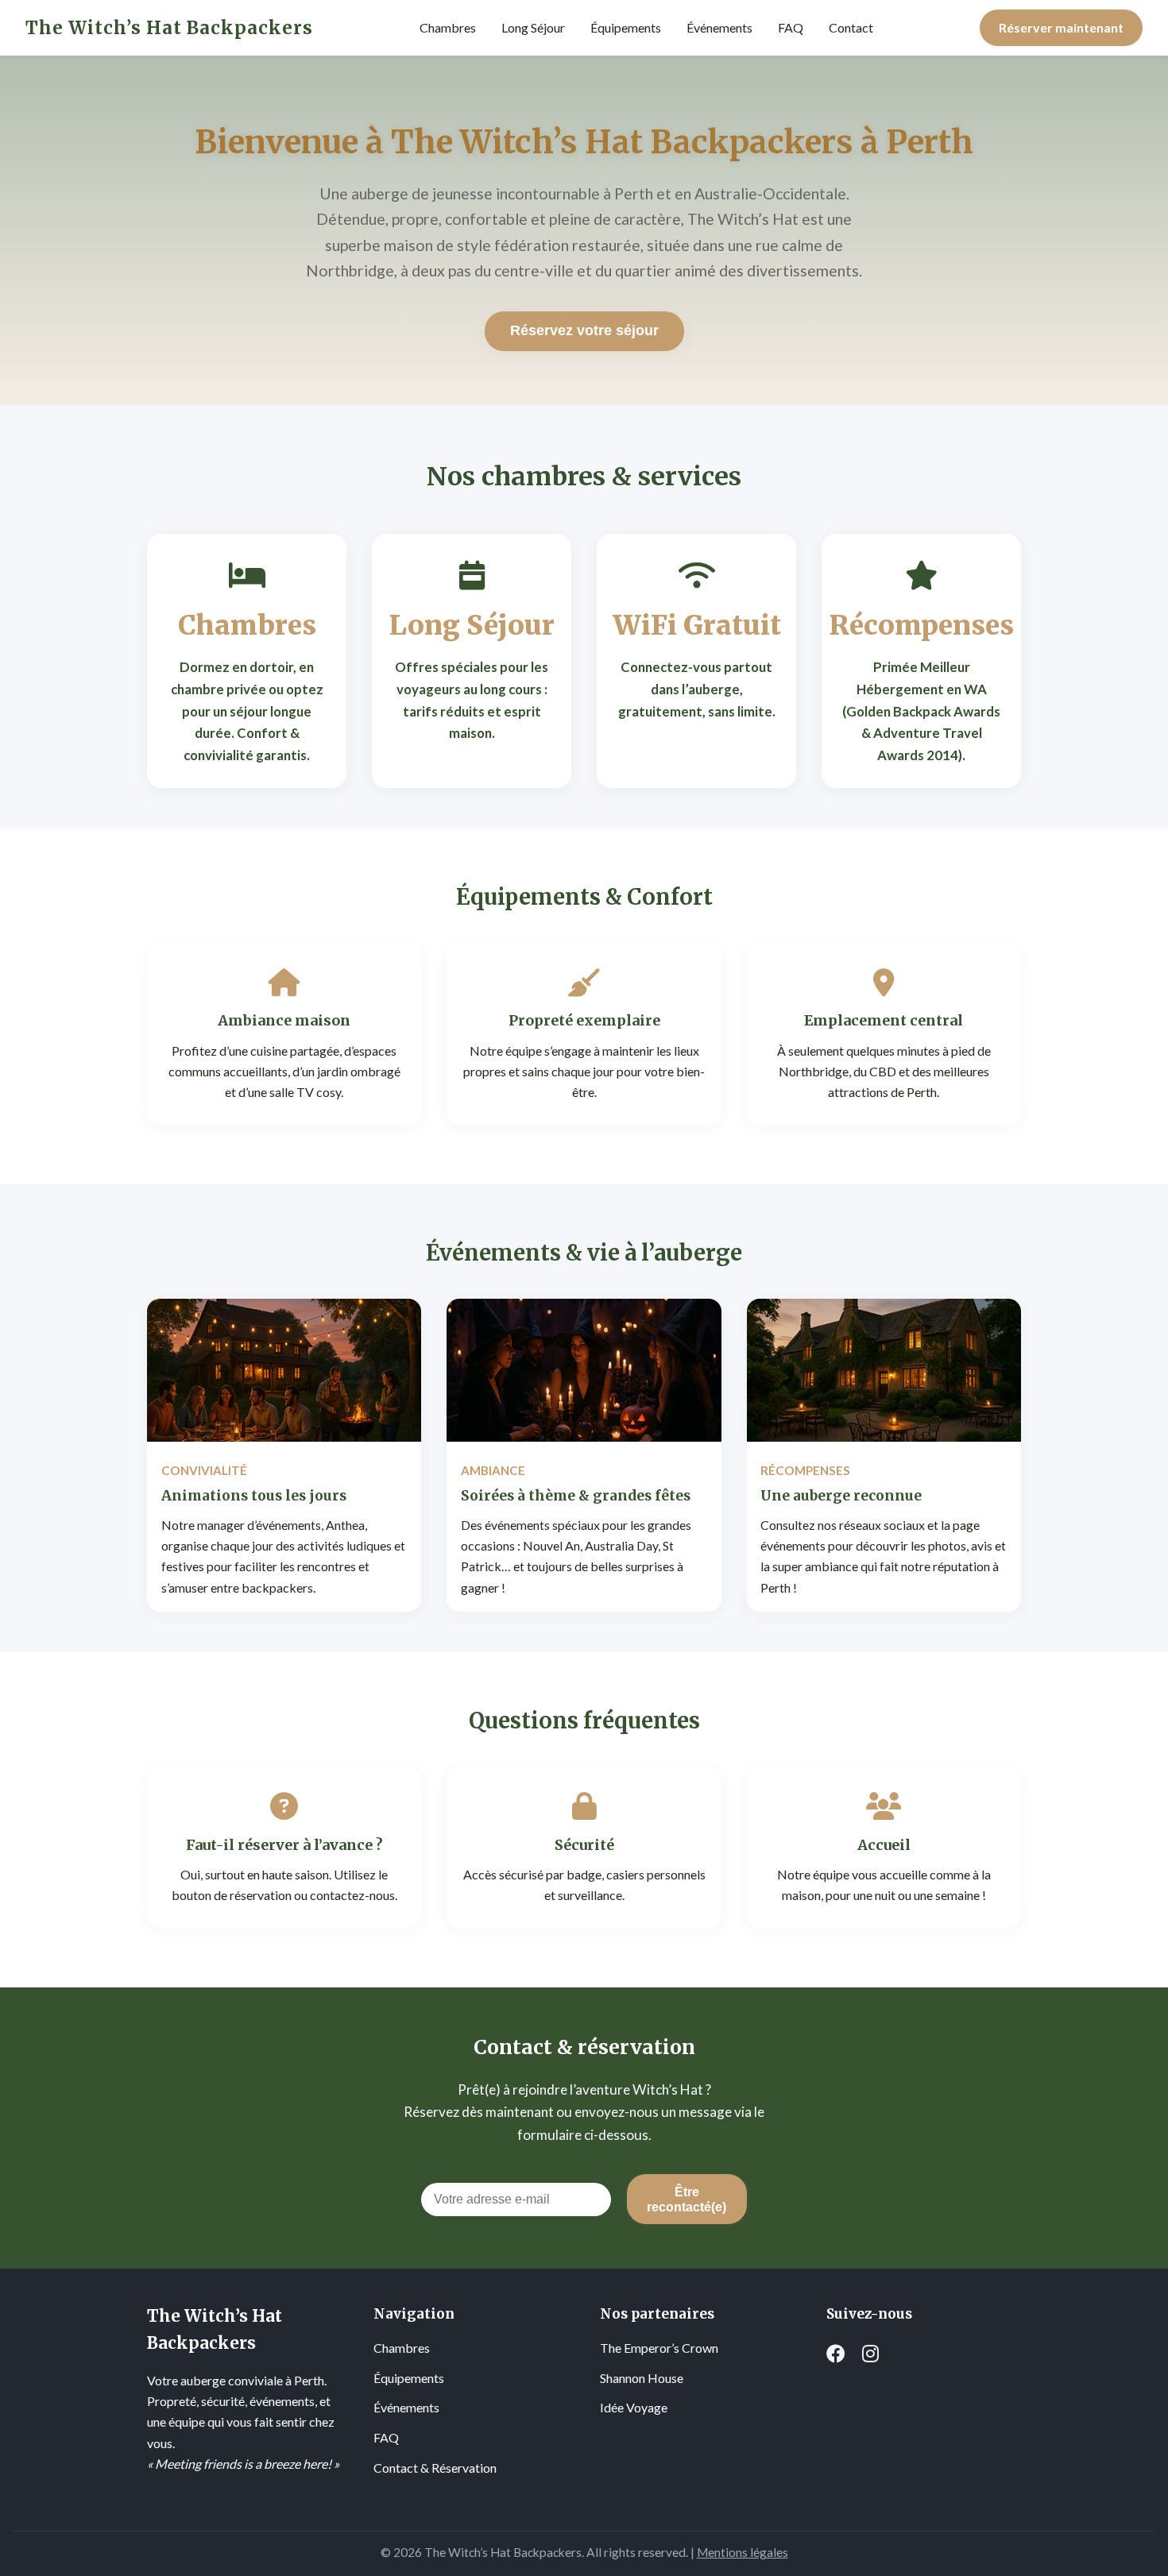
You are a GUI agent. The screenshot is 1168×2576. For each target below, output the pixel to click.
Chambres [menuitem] (448, 27)
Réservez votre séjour (584, 330)
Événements (406, 2407)
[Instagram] (870, 2354)
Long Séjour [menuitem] (533, 27)
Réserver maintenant (1061, 27)
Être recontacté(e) (686, 2199)
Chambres (402, 2348)
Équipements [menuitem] (626, 27)
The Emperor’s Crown (659, 2348)
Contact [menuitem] (851, 27)
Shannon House (642, 2378)
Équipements (409, 2378)
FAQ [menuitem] (791, 27)
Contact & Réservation (435, 2468)
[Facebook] (836, 2354)
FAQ (386, 2437)
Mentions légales (743, 2552)
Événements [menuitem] (719, 27)
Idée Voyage (634, 2407)
